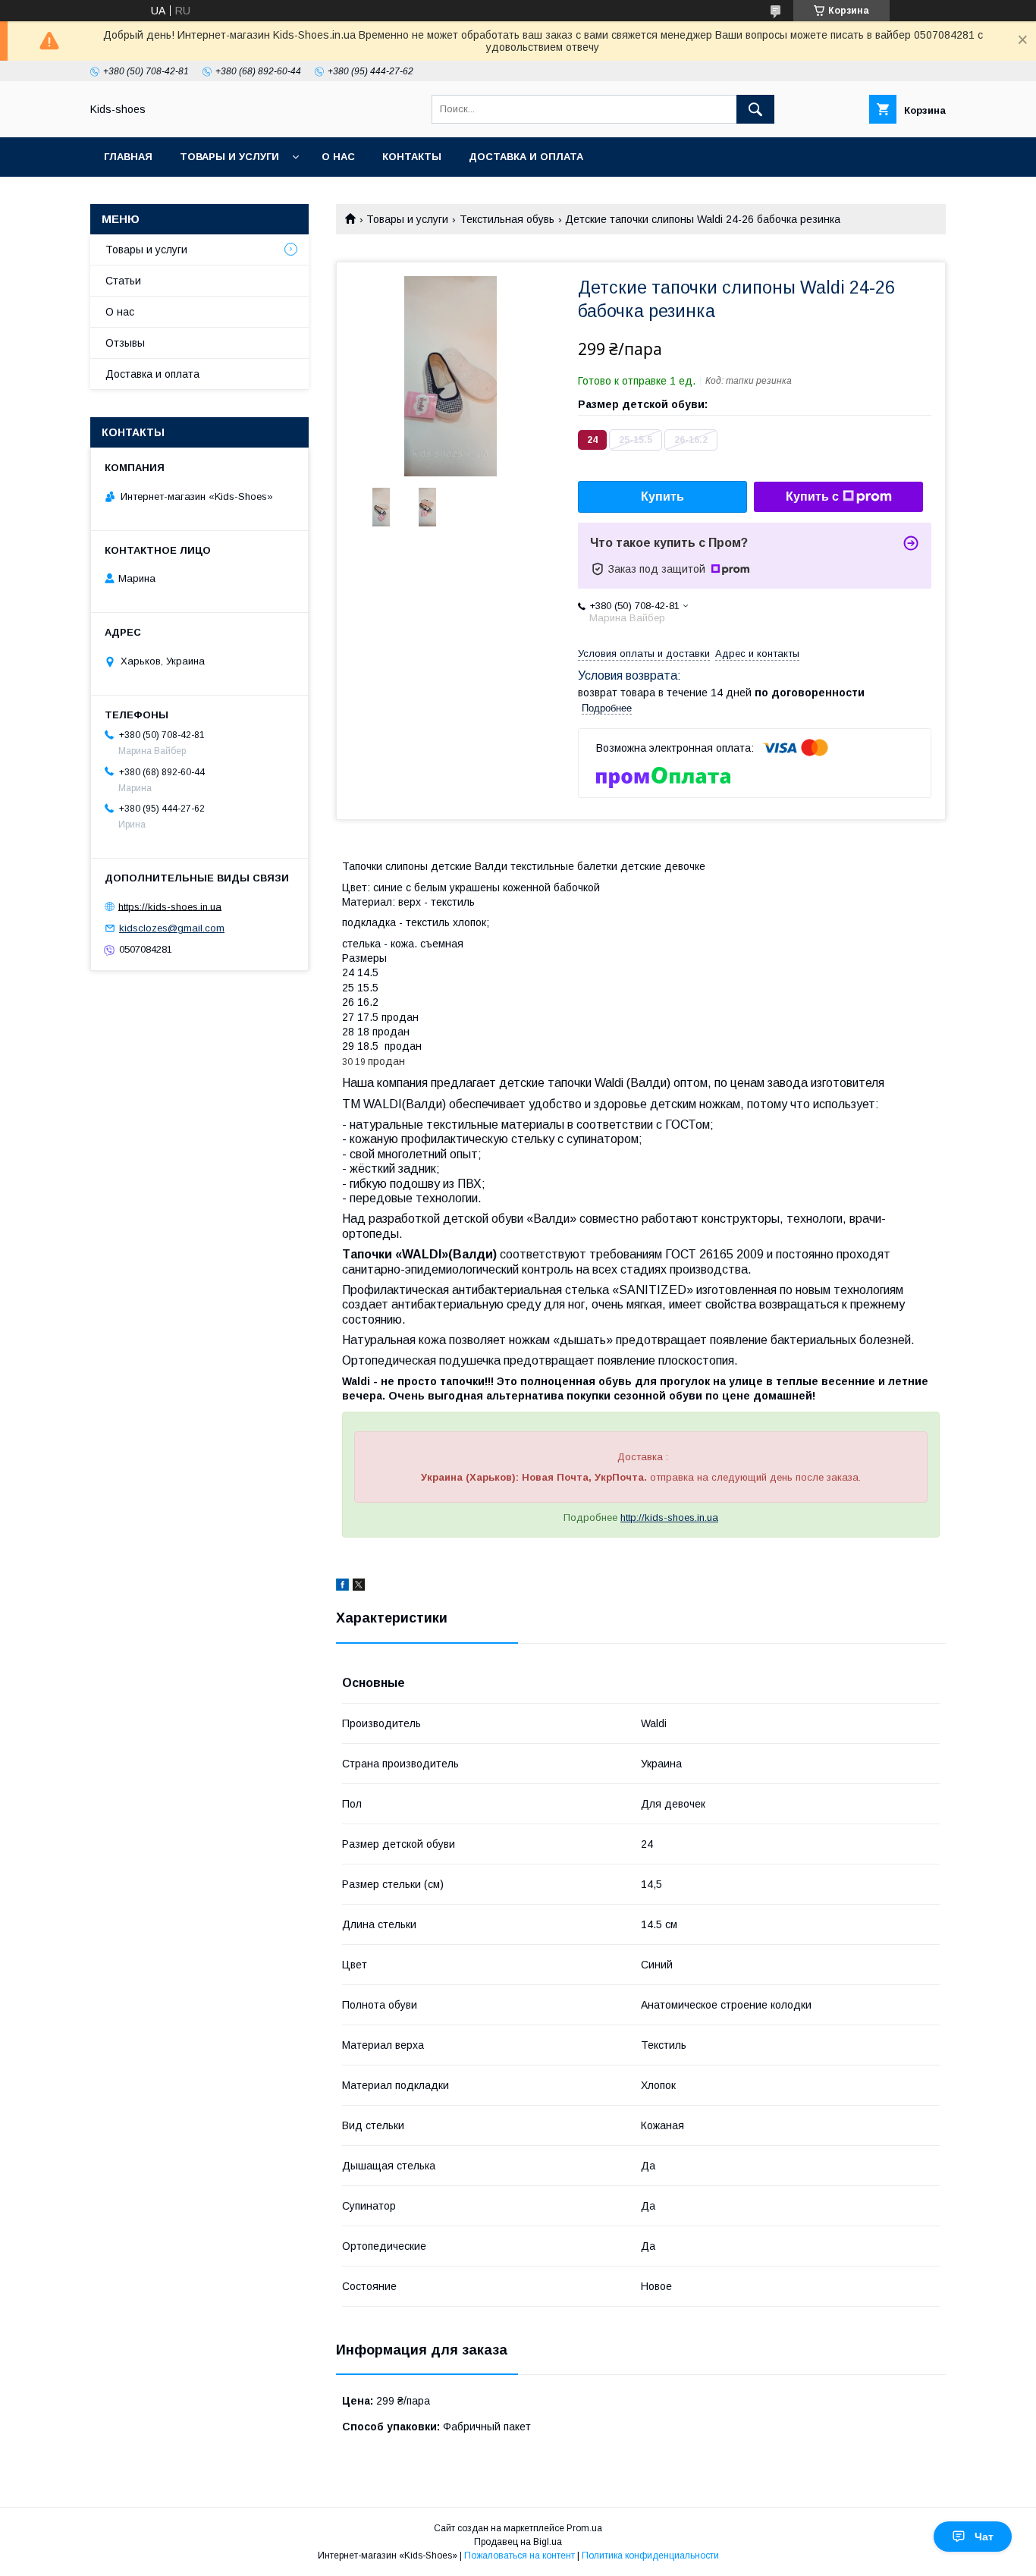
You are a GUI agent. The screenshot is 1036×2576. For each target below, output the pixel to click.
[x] (359, 1587)
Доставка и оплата (526, 157)
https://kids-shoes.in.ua (170, 906)
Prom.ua (584, 2528)
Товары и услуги (229, 157)
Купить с (812, 496)
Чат (984, 2537)
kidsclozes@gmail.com (172, 928)
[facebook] (342, 1587)
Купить (662, 496)
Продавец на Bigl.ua (518, 2542)
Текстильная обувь (507, 219)
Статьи (123, 281)
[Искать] (755, 109)
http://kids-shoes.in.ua (669, 1517)
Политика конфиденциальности (650, 2556)
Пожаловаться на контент (520, 2556)
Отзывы (125, 343)
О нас (338, 157)
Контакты (412, 157)
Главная (128, 157)
